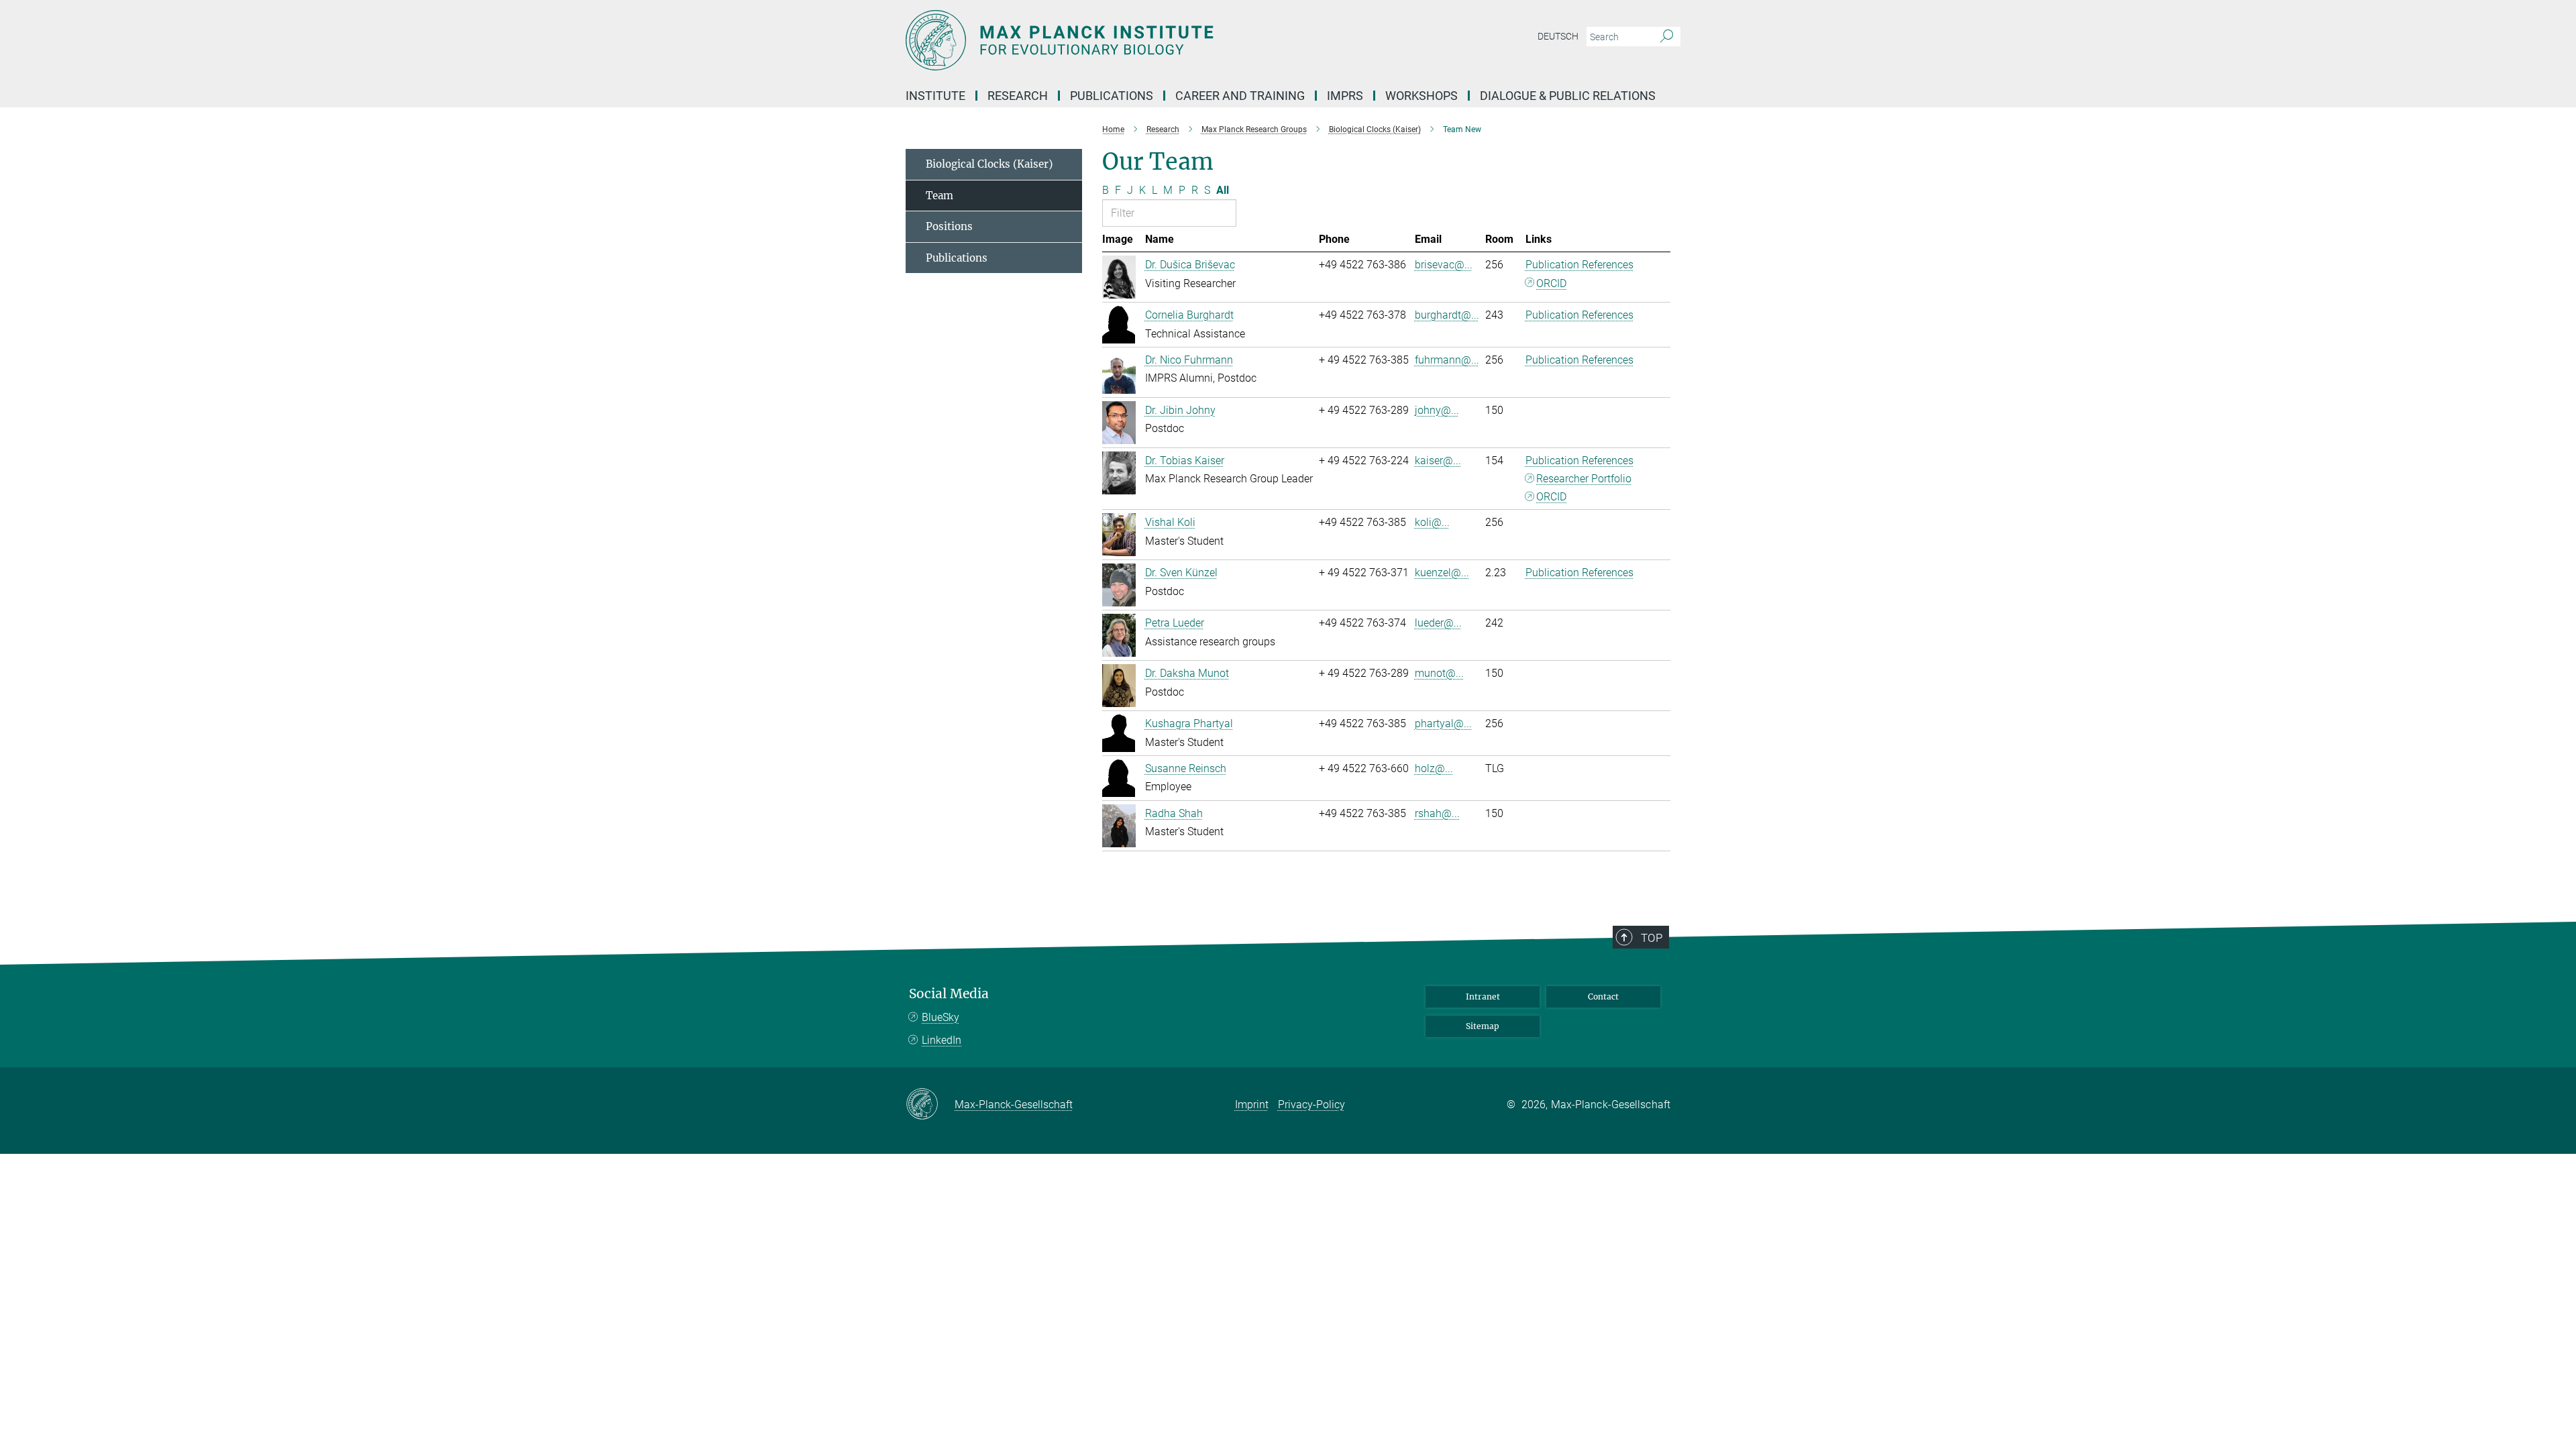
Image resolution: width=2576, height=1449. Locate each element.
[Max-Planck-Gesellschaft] (930, 1105)
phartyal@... (1443, 723)
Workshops (1421, 96)
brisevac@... (1444, 265)
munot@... (1439, 673)
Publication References (1579, 265)
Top (1652, 938)
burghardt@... (1447, 315)
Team (940, 196)
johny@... (1437, 410)
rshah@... (1437, 813)
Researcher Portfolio (1584, 479)
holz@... (1434, 768)
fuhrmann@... (1447, 360)
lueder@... (1438, 623)
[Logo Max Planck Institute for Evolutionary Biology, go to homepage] (1157, 40)
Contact (1603, 997)
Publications (957, 258)
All (1223, 190)
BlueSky (941, 1017)
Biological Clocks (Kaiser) (989, 164)
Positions (949, 226)
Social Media (949, 994)
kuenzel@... (1442, 573)
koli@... (1432, 522)
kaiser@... (1438, 461)
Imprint (1252, 1105)
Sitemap (1483, 1026)
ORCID (1551, 283)
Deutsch (1558, 36)
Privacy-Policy (1311, 1105)
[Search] (1667, 37)
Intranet (1483, 997)
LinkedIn (942, 1040)
